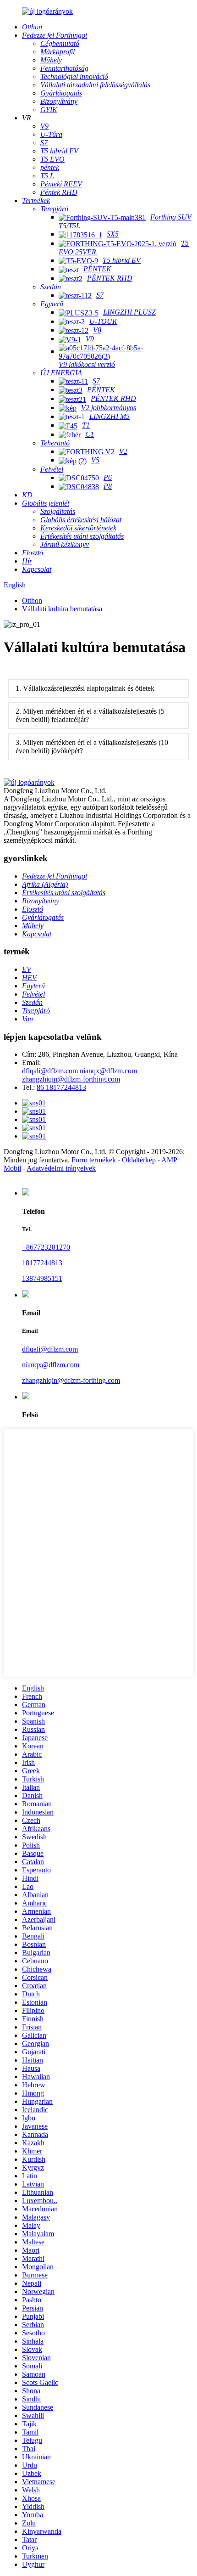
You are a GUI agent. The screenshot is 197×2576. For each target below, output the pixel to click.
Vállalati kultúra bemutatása (62, 609)
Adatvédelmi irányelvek (61, 1168)
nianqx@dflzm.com (108, 1071)
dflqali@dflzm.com (50, 1071)
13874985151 (42, 1278)
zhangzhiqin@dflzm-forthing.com (71, 1079)
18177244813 (42, 1263)
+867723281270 (46, 1247)
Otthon (32, 600)
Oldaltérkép (139, 1160)
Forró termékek (94, 1160)
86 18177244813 (61, 1087)
